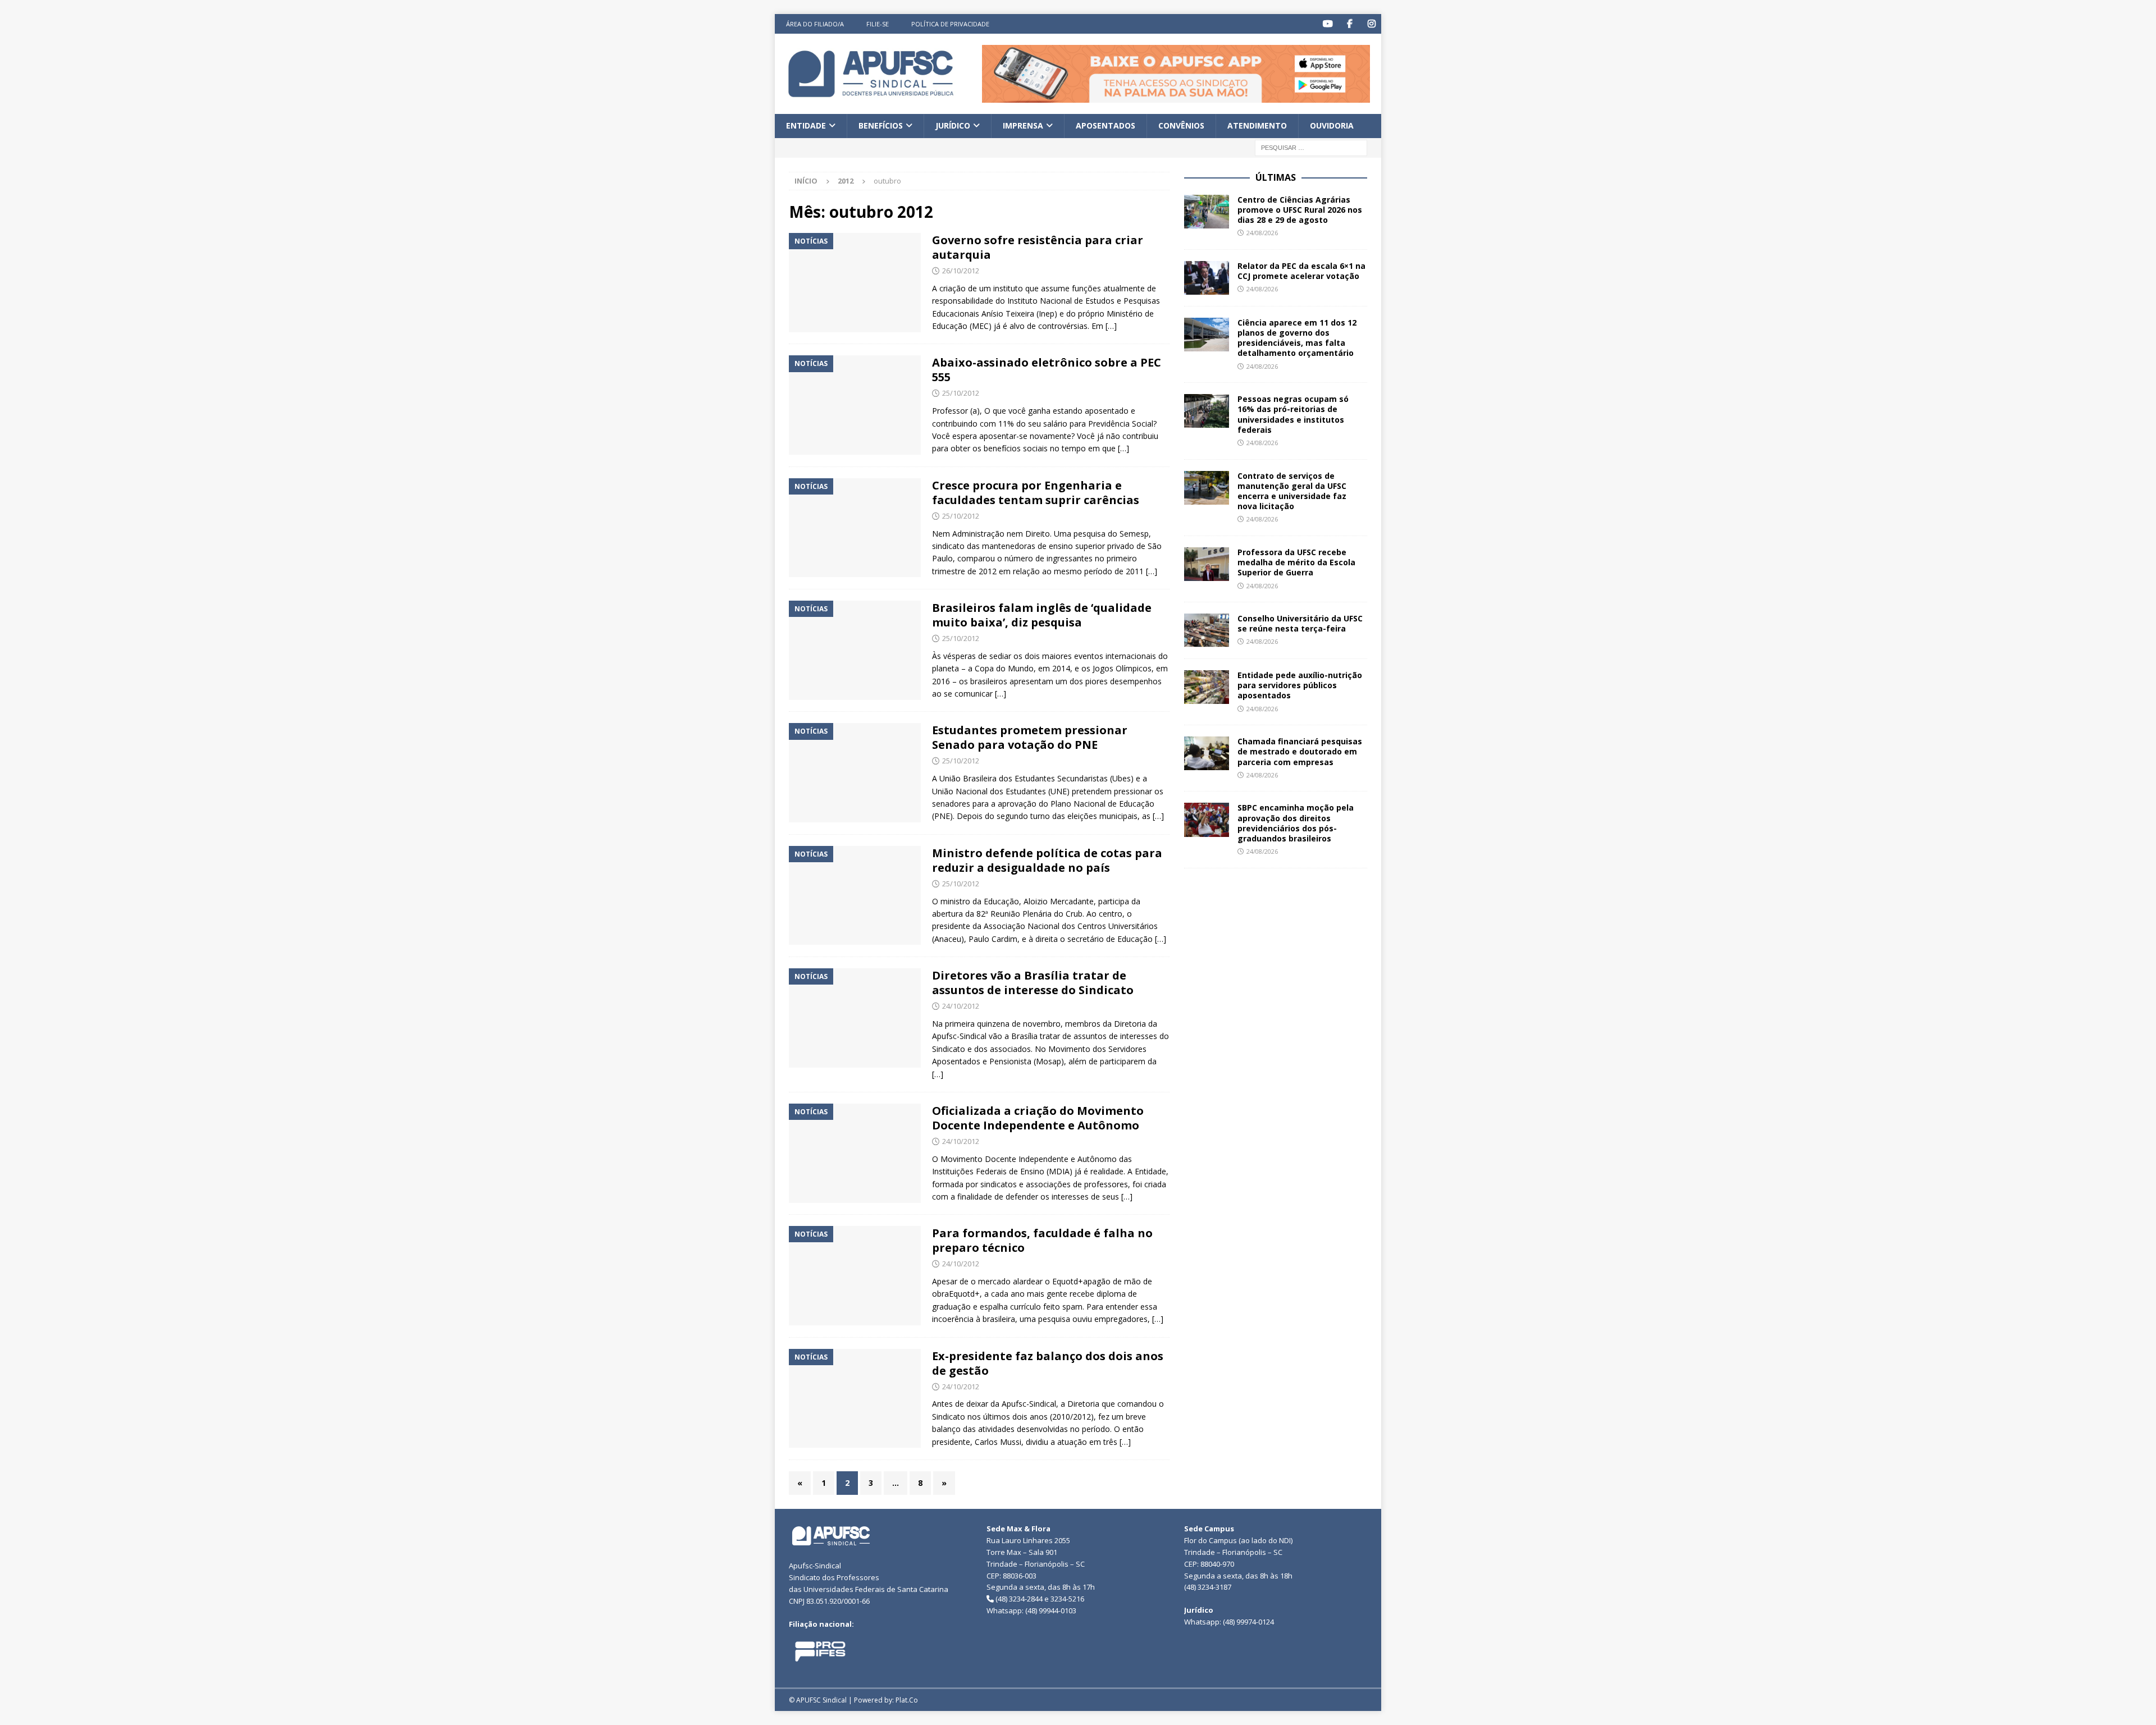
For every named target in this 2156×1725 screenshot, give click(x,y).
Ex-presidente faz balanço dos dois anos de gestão (1048, 1363)
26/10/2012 (961, 271)
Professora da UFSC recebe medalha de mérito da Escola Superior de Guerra (1296, 562)
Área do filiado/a (815, 24)
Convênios (1181, 125)
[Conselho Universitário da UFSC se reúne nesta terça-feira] (1207, 630)
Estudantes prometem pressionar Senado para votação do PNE (1030, 737)
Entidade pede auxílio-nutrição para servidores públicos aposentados (1300, 685)
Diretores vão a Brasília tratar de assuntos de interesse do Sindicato (1033, 983)
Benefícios (881, 125)
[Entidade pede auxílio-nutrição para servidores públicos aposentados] (1207, 687)
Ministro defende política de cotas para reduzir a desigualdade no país (1047, 860)
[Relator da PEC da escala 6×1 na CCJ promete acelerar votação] (1207, 278)
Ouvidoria (1332, 125)
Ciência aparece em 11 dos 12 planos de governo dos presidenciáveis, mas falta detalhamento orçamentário (1297, 338)
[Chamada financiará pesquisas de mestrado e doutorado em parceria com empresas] (1207, 753)
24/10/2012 (961, 1006)
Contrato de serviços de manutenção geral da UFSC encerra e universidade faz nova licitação (1292, 491)
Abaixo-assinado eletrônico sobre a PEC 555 (1047, 370)
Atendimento (1257, 125)
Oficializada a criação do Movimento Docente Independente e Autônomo (1038, 1118)
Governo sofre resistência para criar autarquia (1038, 247)
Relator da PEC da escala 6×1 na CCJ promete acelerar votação (1301, 271)
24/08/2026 (1262, 233)
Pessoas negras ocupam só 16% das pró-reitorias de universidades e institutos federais (1293, 414)
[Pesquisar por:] (1311, 147)
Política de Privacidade (950, 24)
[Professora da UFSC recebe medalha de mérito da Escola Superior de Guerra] (1207, 564)
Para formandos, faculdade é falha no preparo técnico (1042, 1240)
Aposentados (1106, 125)
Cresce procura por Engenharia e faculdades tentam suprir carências (1036, 493)
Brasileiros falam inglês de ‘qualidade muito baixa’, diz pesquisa (1042, 615)
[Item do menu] (1328, 24)
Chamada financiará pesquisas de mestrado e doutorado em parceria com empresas (1300, 751)
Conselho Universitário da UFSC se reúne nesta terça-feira (1300, 623)
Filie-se (878, 24)
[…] (1111, 326)
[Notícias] (855, 283)
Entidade (806, 125)
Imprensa (1023, 125)
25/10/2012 (961, 393)
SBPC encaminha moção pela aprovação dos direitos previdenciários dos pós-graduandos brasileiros (1296, 823)
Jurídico (953, 125)
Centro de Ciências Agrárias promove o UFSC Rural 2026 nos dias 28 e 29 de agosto (1300, 210)
